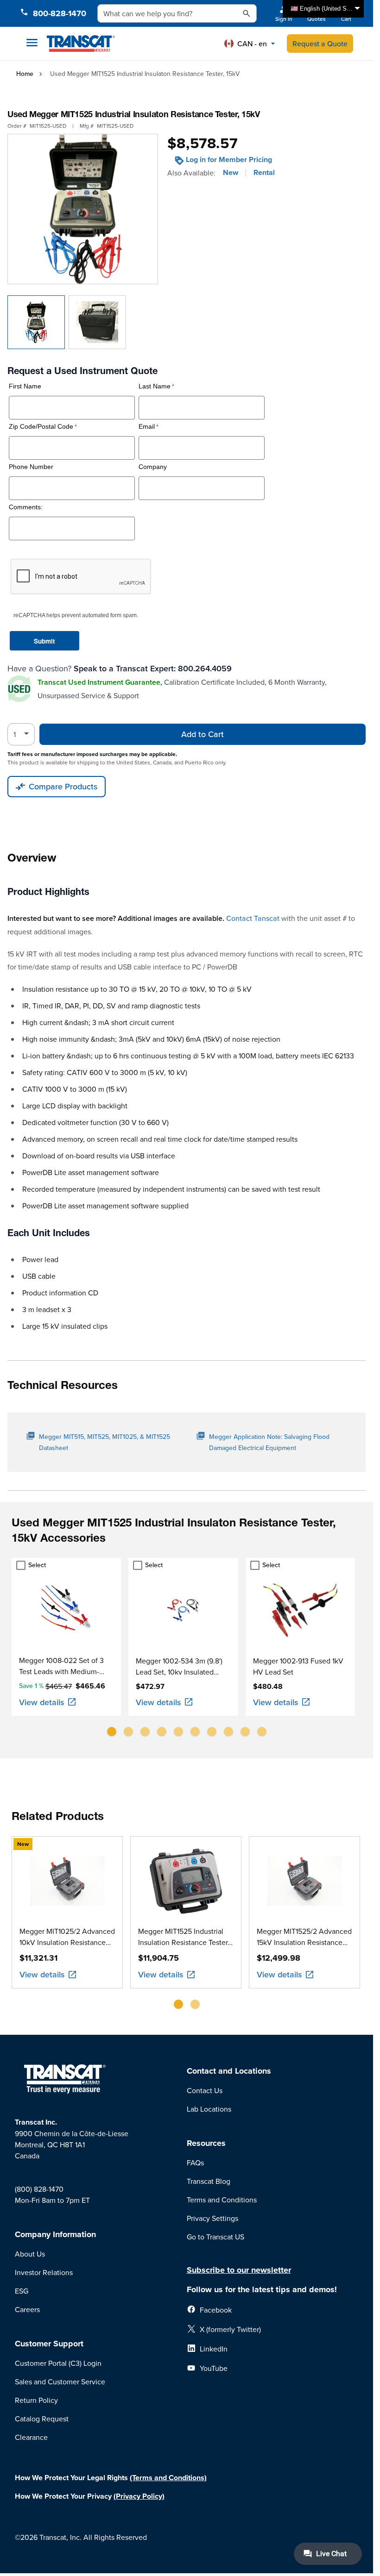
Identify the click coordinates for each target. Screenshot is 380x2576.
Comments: (26, 507)
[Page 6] (195, 1732)
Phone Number (31, 467)
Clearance (31, 2437)
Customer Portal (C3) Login (58, 2363)
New (231, 173)
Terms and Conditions (222, 2200)
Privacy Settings (212, 2218)
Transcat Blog (209, 2181)
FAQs (195, 2163)
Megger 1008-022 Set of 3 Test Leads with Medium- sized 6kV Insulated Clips (61, 1666)
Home (25, 74)
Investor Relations (44, 2272)
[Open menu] (32, 43)
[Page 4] (162, 1732)
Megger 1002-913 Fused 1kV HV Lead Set (298, 1666)
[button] (250, 44)
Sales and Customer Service (60, 2382)
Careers (27, 2309)
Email (147, 427)
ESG (22, 2291)
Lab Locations (209, 2109)
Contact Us (205, 2090)
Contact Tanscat (253, 918)
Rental (264, 173)
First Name (25, 386)
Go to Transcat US (215, 2237)
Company (153, 467)
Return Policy (36, 2400)
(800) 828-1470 (39, 2189)
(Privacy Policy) (139, 2496)
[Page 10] (262, 1732)
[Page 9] (245, 1732)
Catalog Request (42, 2419)
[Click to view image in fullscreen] (83, 209)
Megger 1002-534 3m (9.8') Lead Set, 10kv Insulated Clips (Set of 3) (179, 1666)
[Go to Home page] (81, 44)
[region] (187, 1651)
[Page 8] (228, 1732)
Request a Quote (320, 44)
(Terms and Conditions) (168, 2478)
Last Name (155, 386)
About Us (30, 2254)
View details (42, 1702)
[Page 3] (145, 1732)
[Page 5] (178, 1732)
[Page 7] (212, 1732)
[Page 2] (128, 1732)
